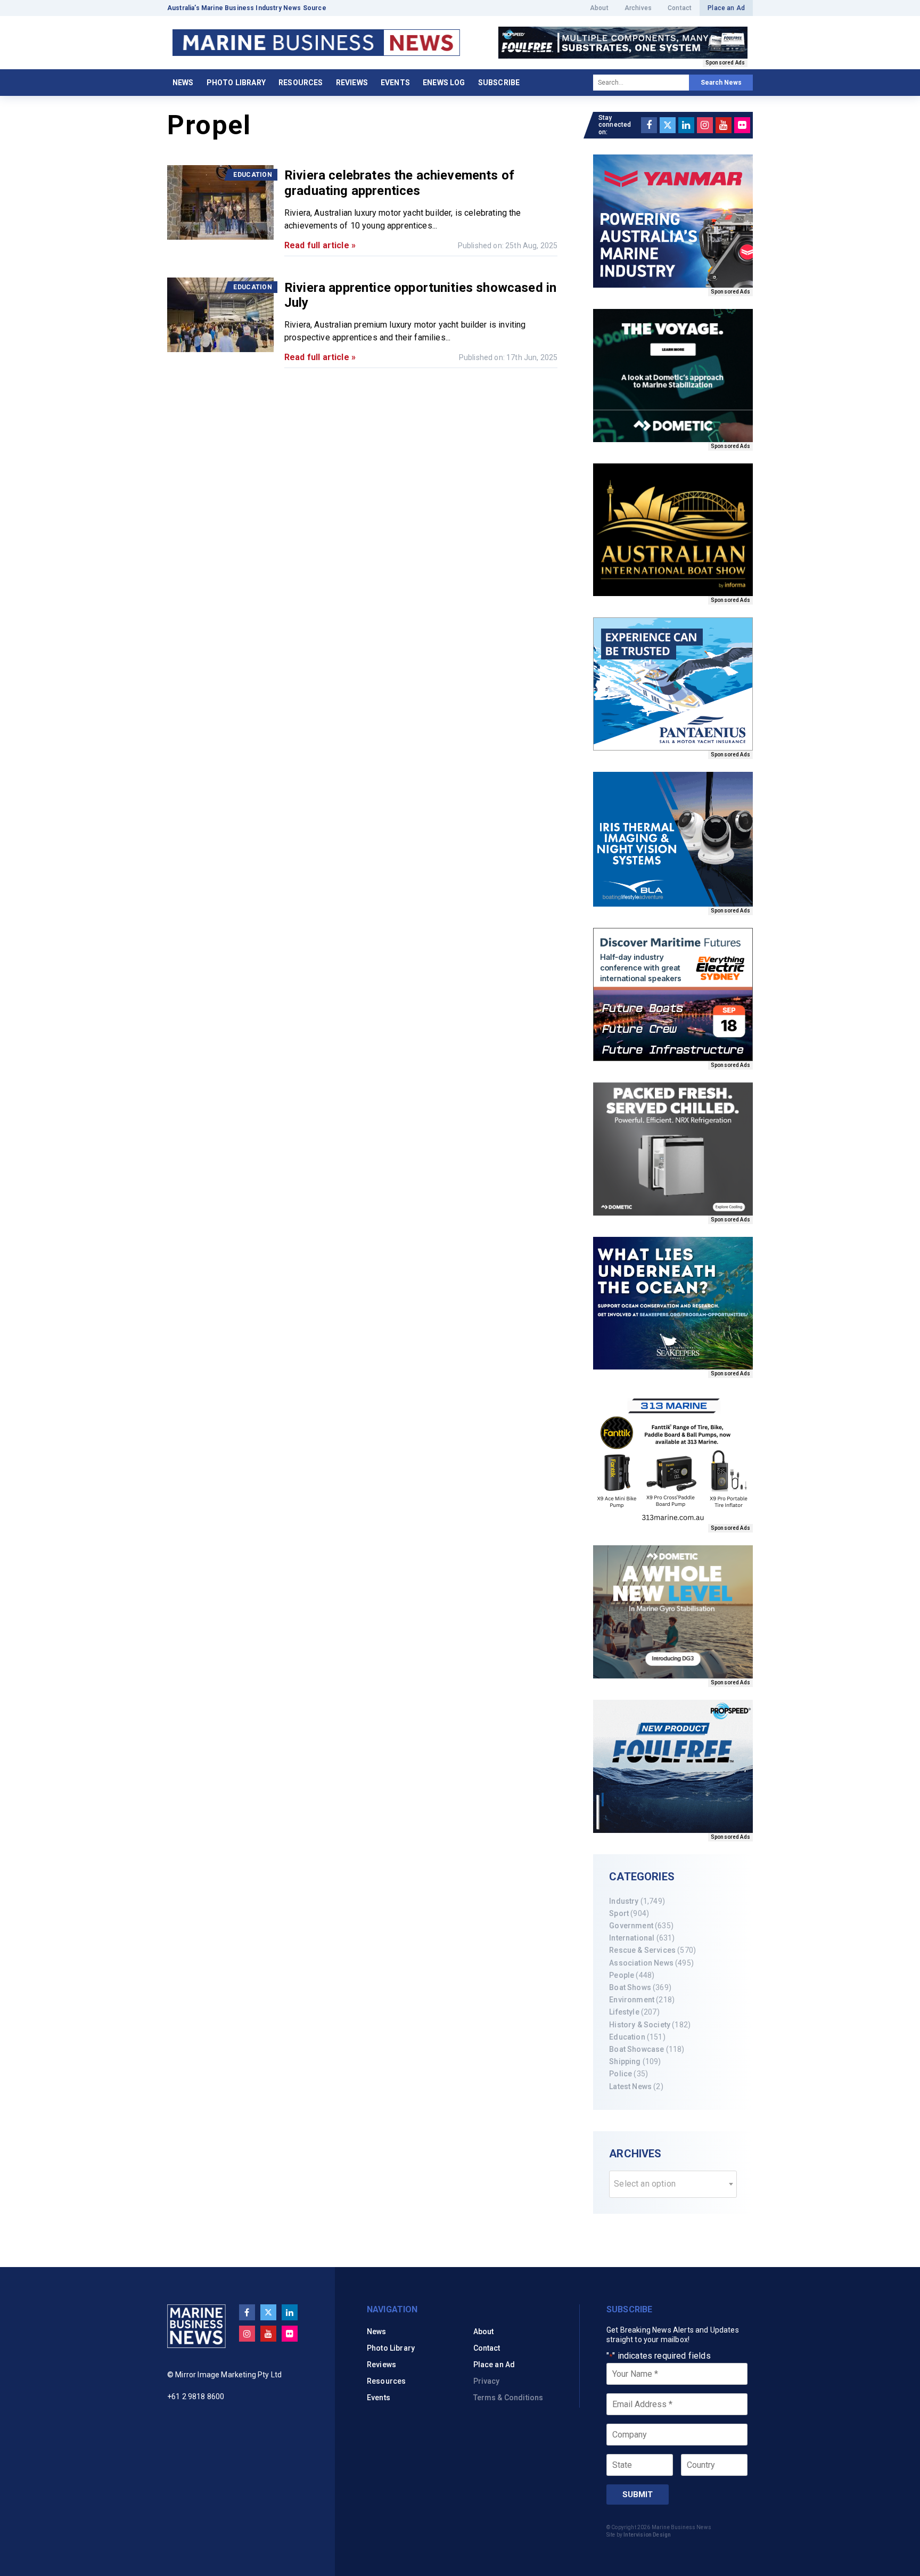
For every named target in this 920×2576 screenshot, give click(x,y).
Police (621, 2074)
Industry (624, 1901)
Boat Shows (630, 1987)
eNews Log (444, 83)
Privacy (487, 2381)
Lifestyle (624, 2012)
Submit (638, 2495)
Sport (619, 1913)
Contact (680, 8)
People (622, 1975)
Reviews (352, 83)
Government (631, 1926)
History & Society (640, 2025)
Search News (721, 83)
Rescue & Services (642, 1950)
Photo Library (236, 83)
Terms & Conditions (508, 2398)
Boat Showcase (636, 2049)
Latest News (630, 2086)
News (183, 83)
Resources (301, 83)
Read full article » (320, 245)
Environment (632, 2000)
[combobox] (673, 2184)
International (632, 1938)
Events (395, 83)
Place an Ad (726, 8)
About (599, 8)
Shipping (625, 2061)
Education (627, 2037)
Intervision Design (647, 2535)
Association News (641, 1963)
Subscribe (499, 83)
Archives (638, 8)
